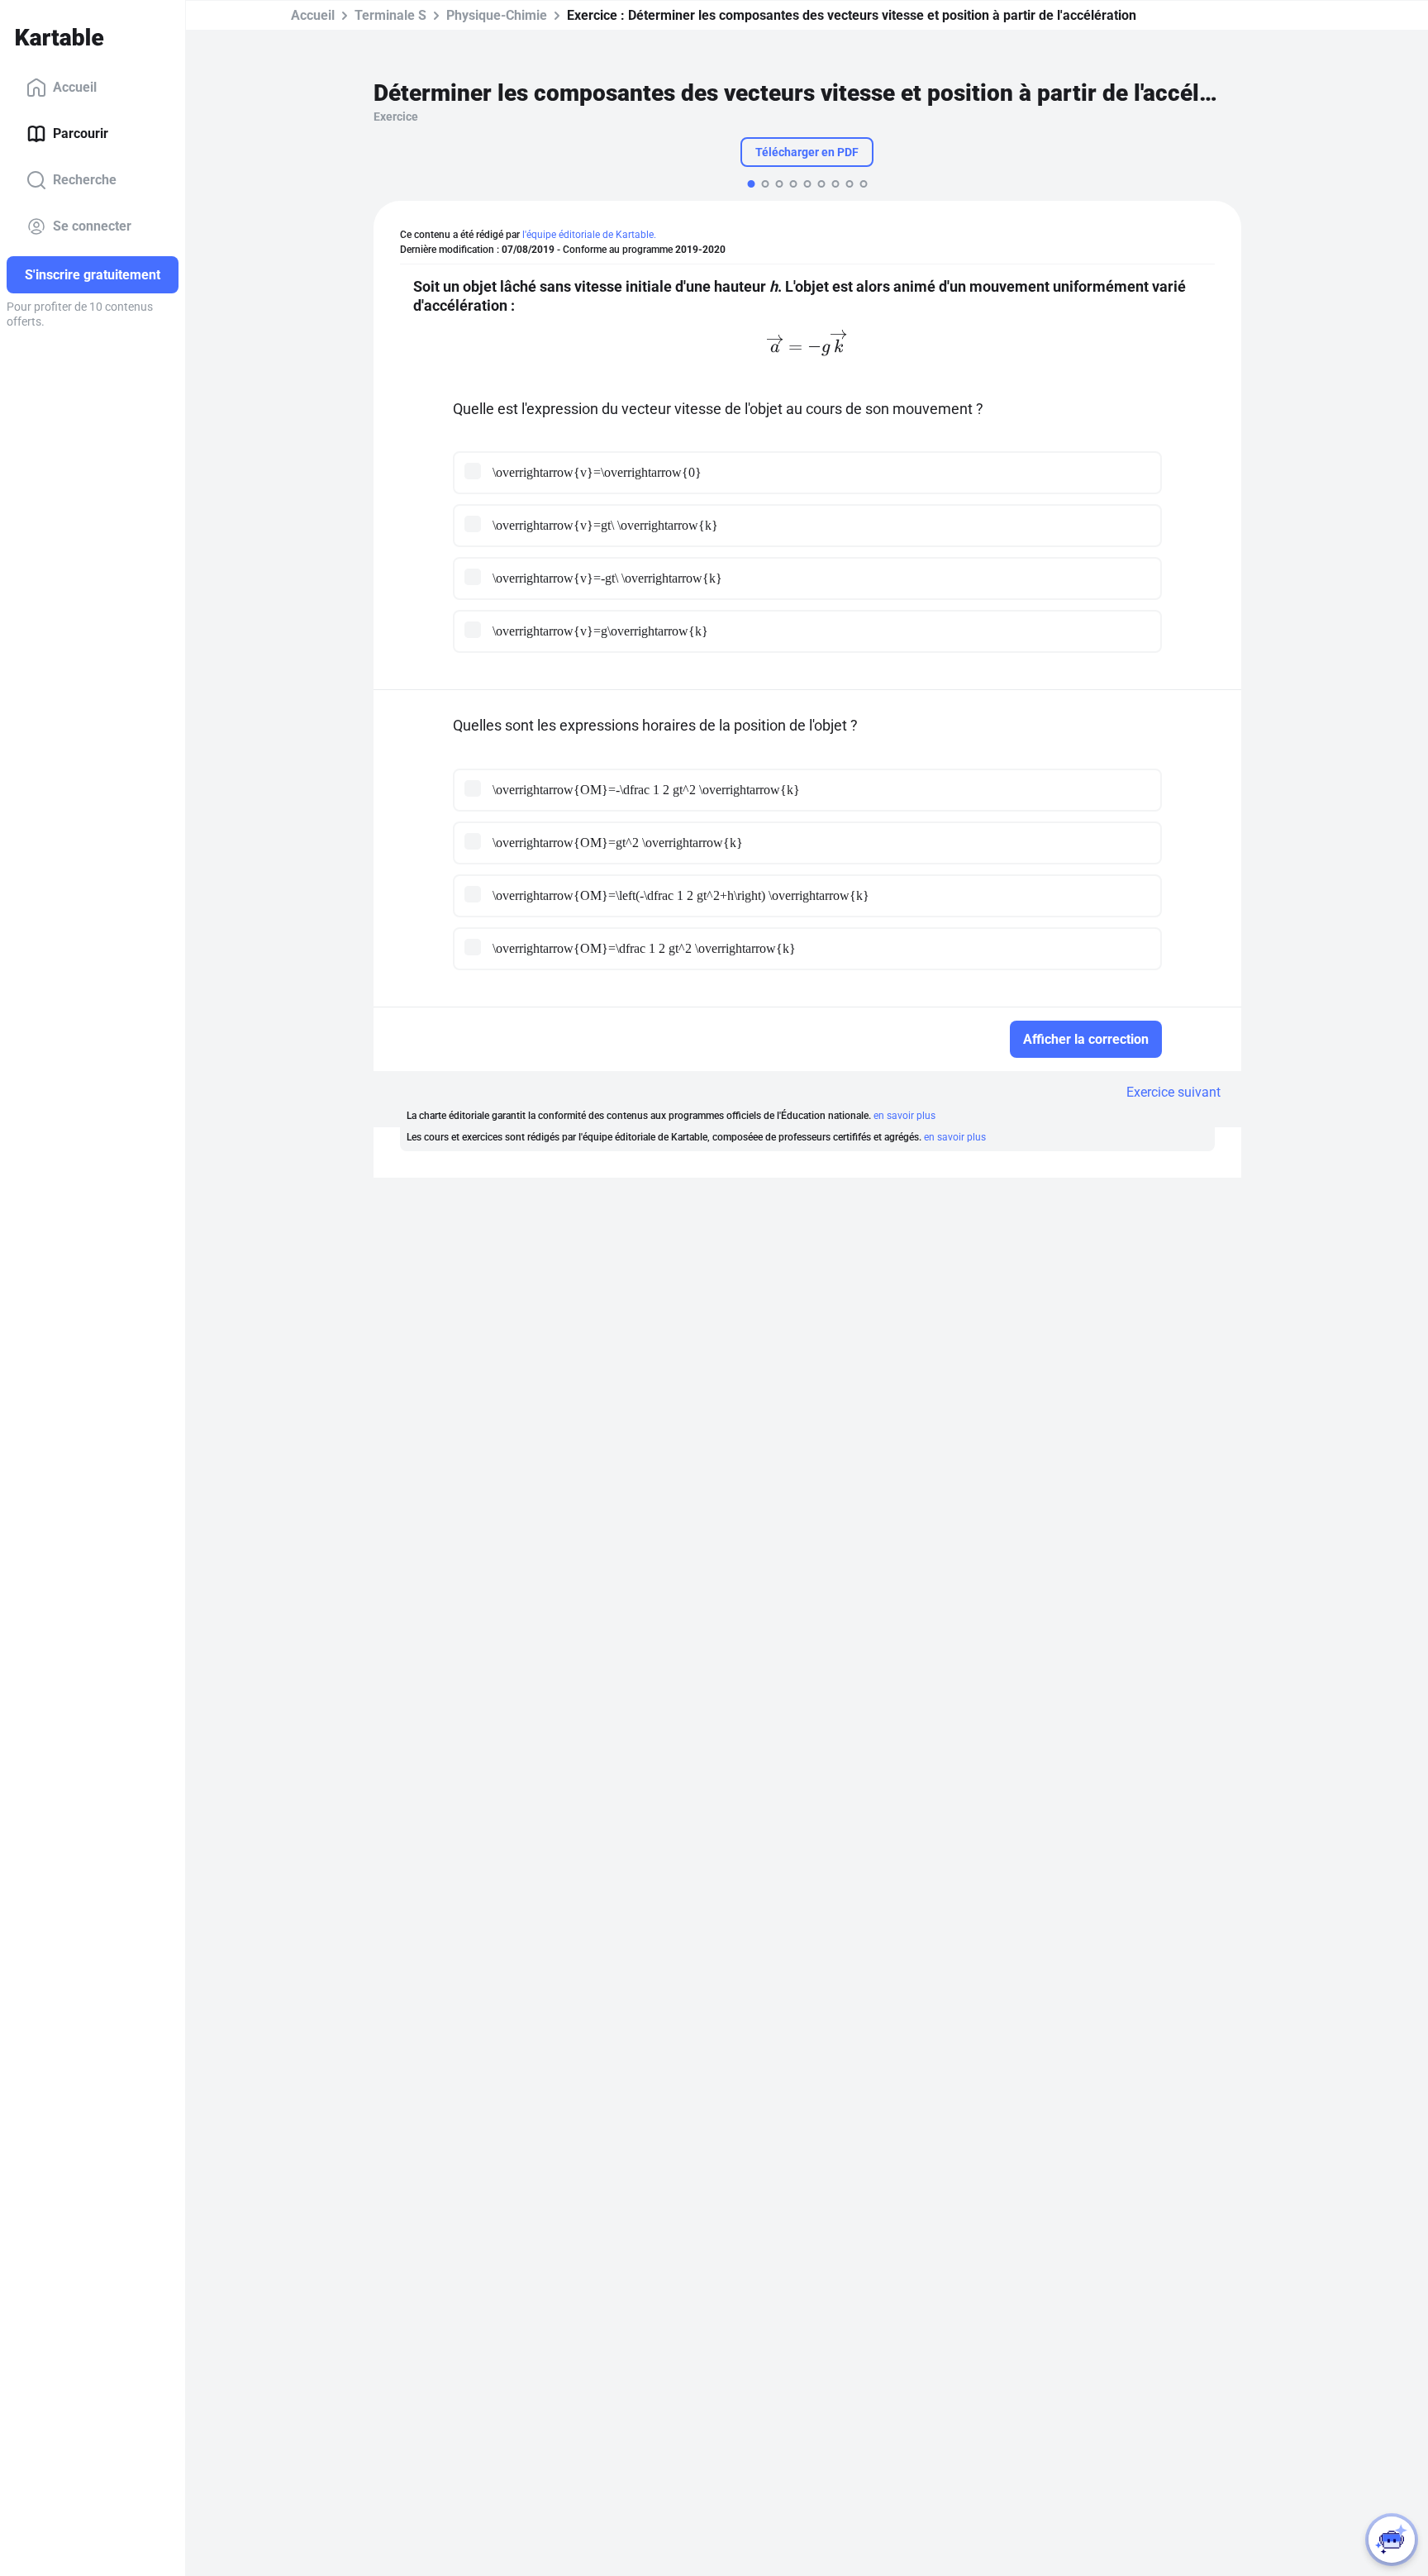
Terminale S (390, 15)
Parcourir (81, 133)
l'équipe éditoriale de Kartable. (589, 235)
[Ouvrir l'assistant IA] (1392, 2540)
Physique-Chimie (497, 15)
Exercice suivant (1173, 1092)
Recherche (85, 180)
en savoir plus (904, 1116)
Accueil (75, 87)
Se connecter (92, 226)
